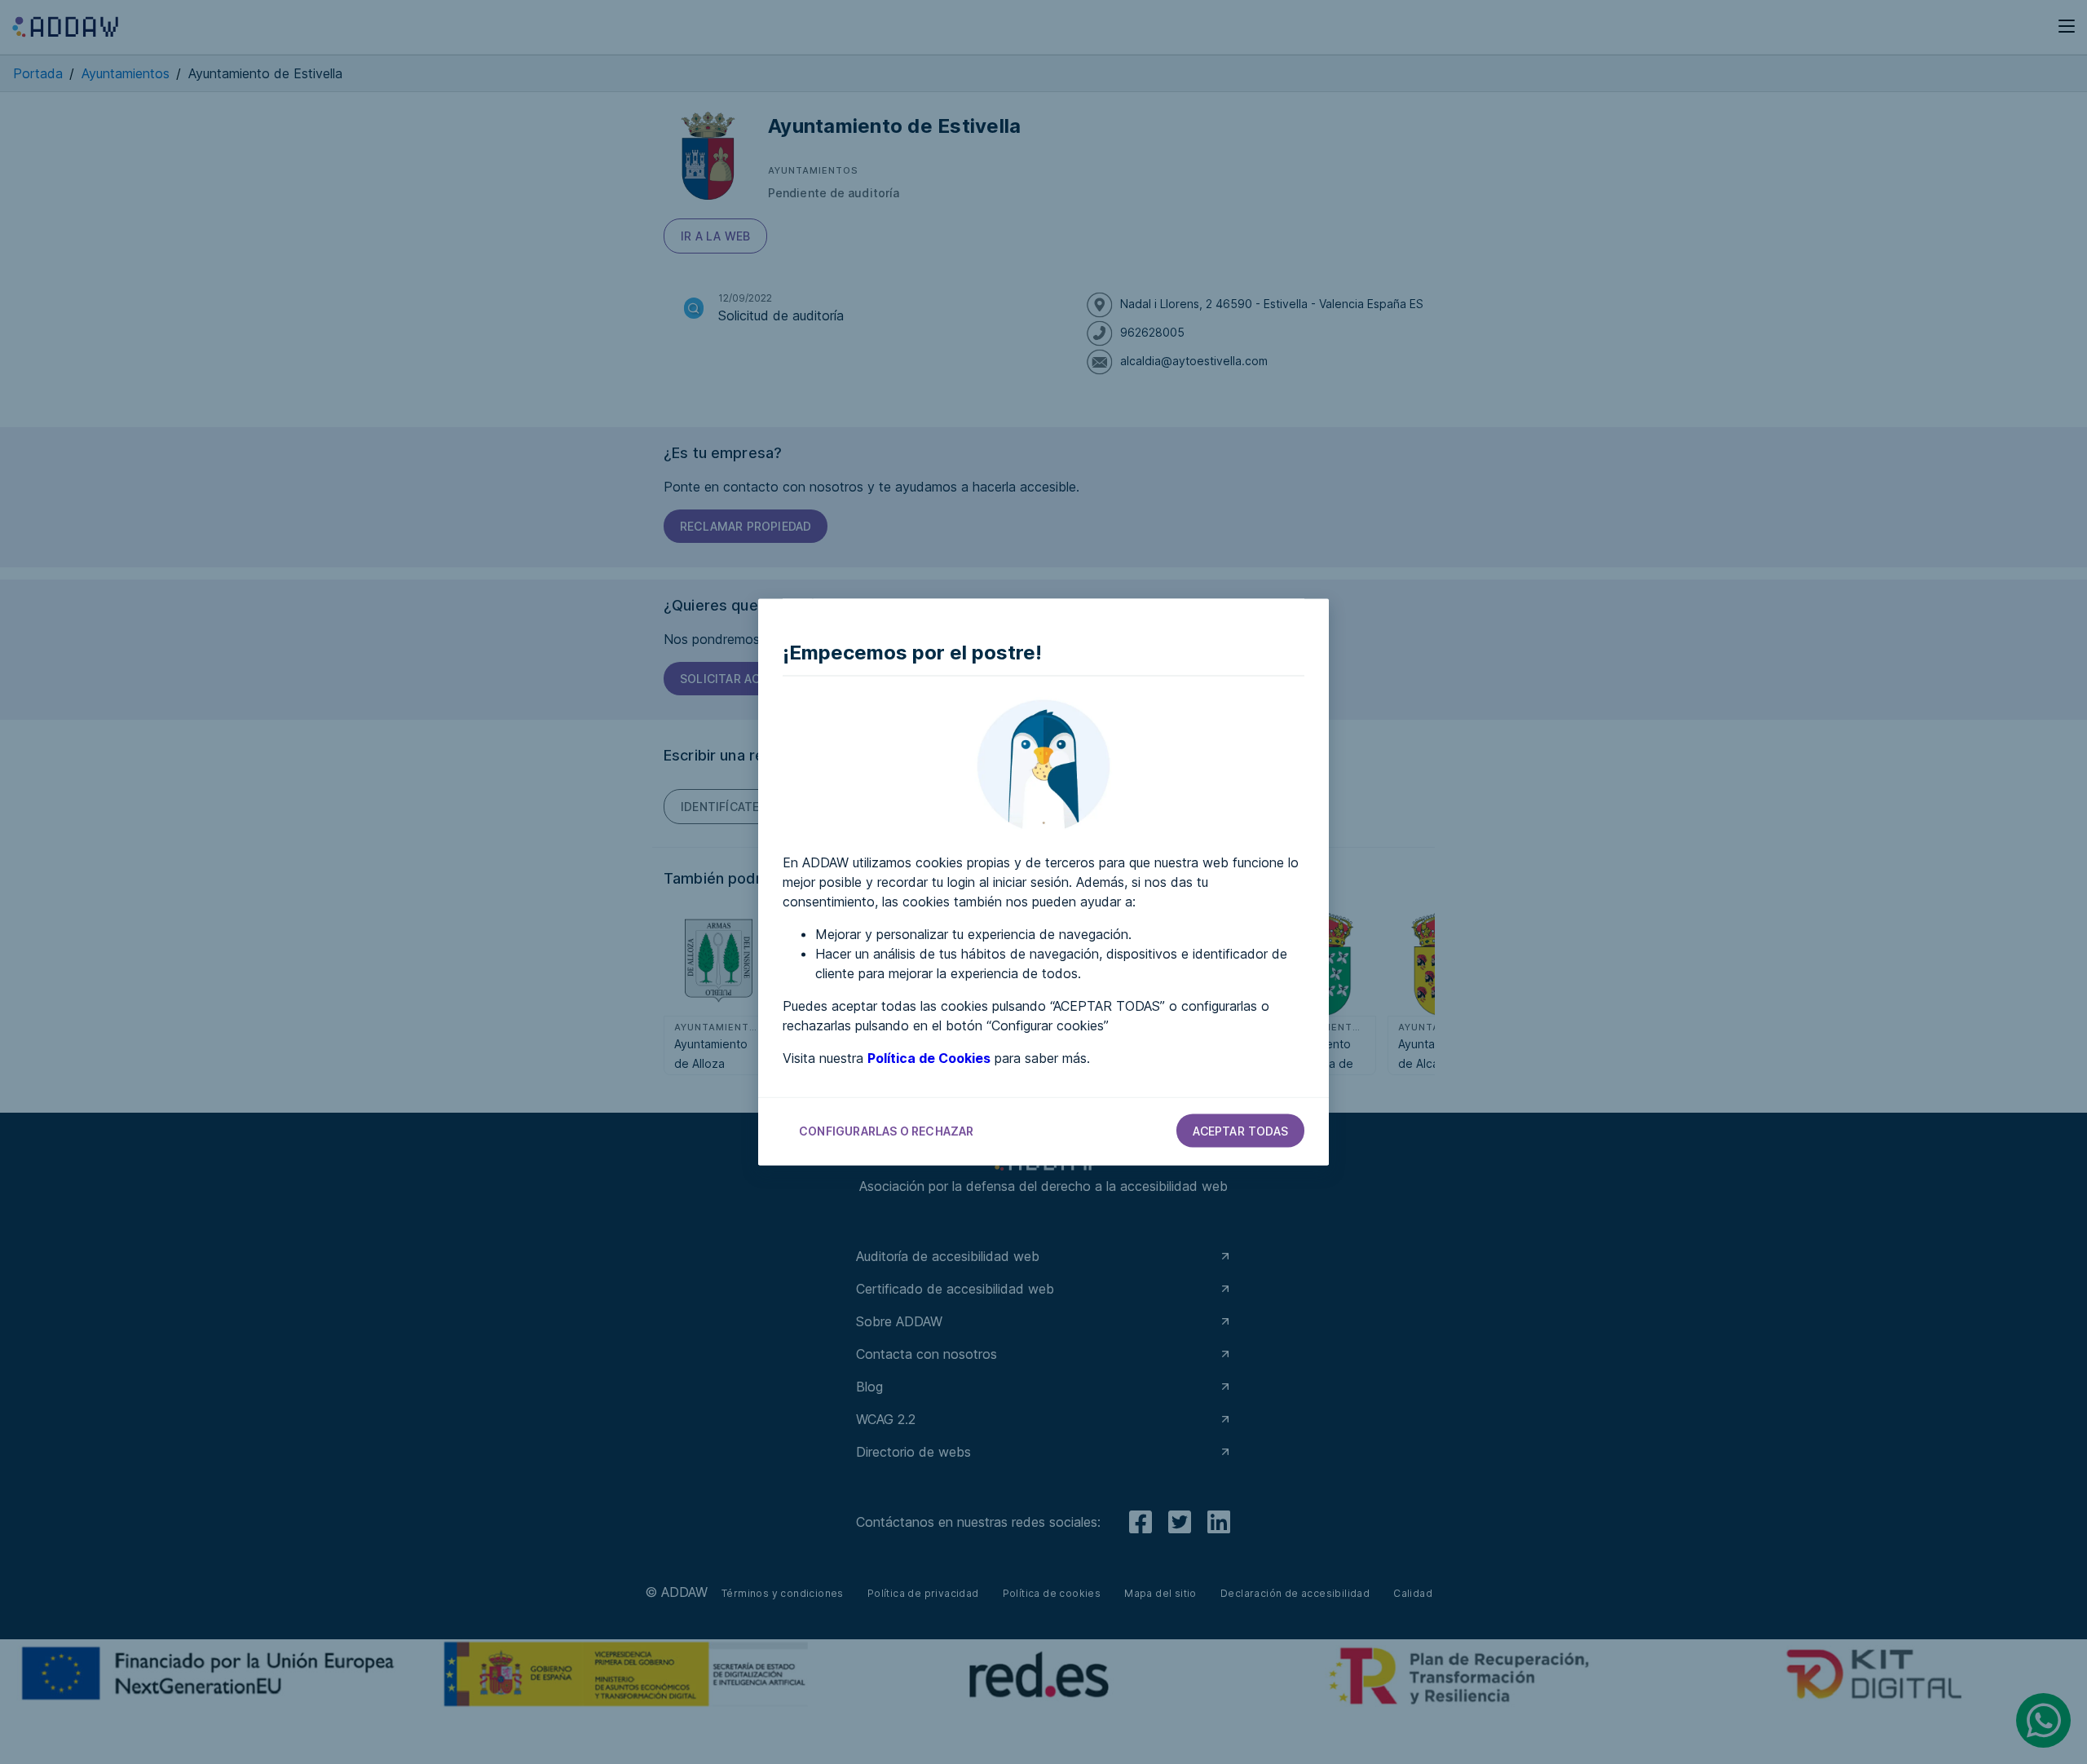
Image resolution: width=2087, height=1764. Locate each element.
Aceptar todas (1240, 1131)
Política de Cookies (929, 1058)
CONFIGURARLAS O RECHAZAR (887, 1131)
